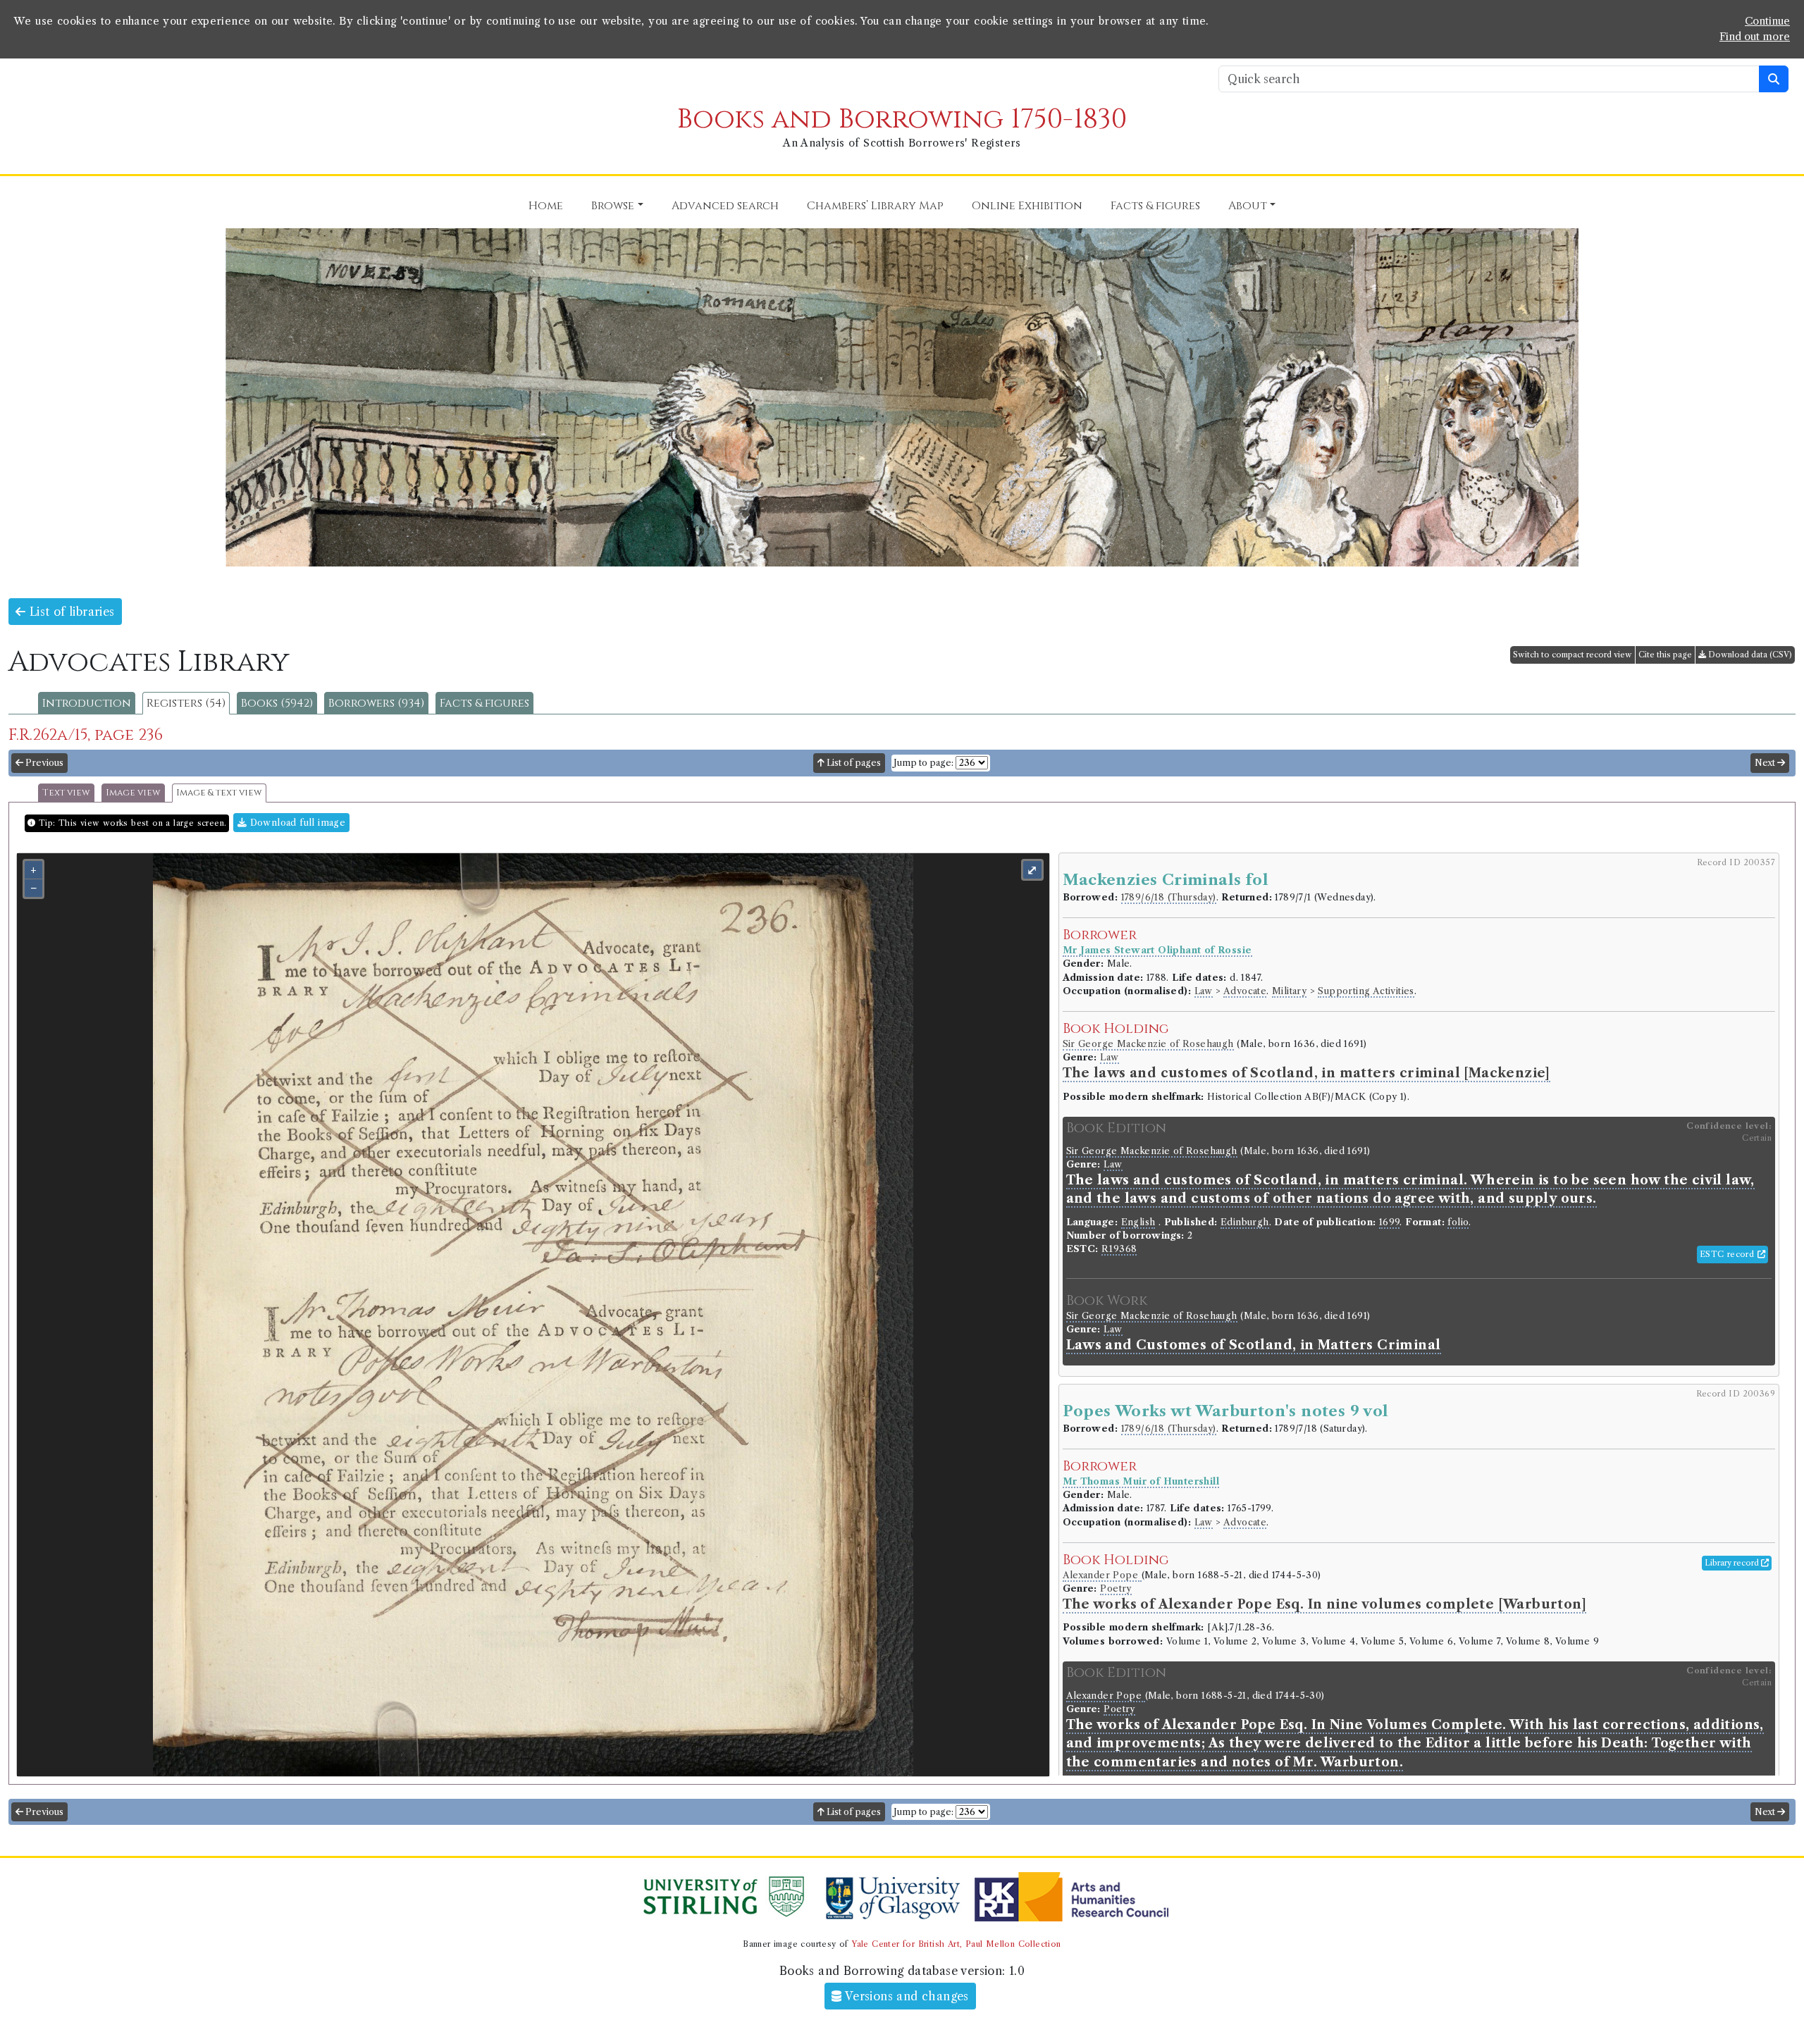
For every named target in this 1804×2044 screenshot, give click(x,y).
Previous (43, 763)
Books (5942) (277, 703)
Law (1204, 991)
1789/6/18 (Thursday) (1169, 897)
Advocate (1245, 991)
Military (1289, 991)
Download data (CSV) (1749, 655)
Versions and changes (906, 1996)
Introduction (87, 703)
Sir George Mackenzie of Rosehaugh (1148, 1044)
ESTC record (1729, 1254)
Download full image (296, 823)
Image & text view (219, 793)
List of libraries (70, 612)
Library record (1733, 1563)
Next (1766, 763)
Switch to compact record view (1573, 655)
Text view (66, 793)
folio (1458, 1222)
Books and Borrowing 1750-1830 (902, 119)
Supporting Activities (1366, 991)
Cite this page (1665, 655)
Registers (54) (186, 703)
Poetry (1116, 1588)
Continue (1767, 21)
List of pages (853, 763)
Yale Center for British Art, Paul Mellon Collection (956, 1944)
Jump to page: (923, 763)
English (1138, 1222)
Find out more (1755, 37)
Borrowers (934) (376, 703)
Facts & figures (484, 703)
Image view (133, 793)
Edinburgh (1245, 1222)
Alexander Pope (1102, 1575)
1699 (1390, 1222)
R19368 (1119, 1249)
